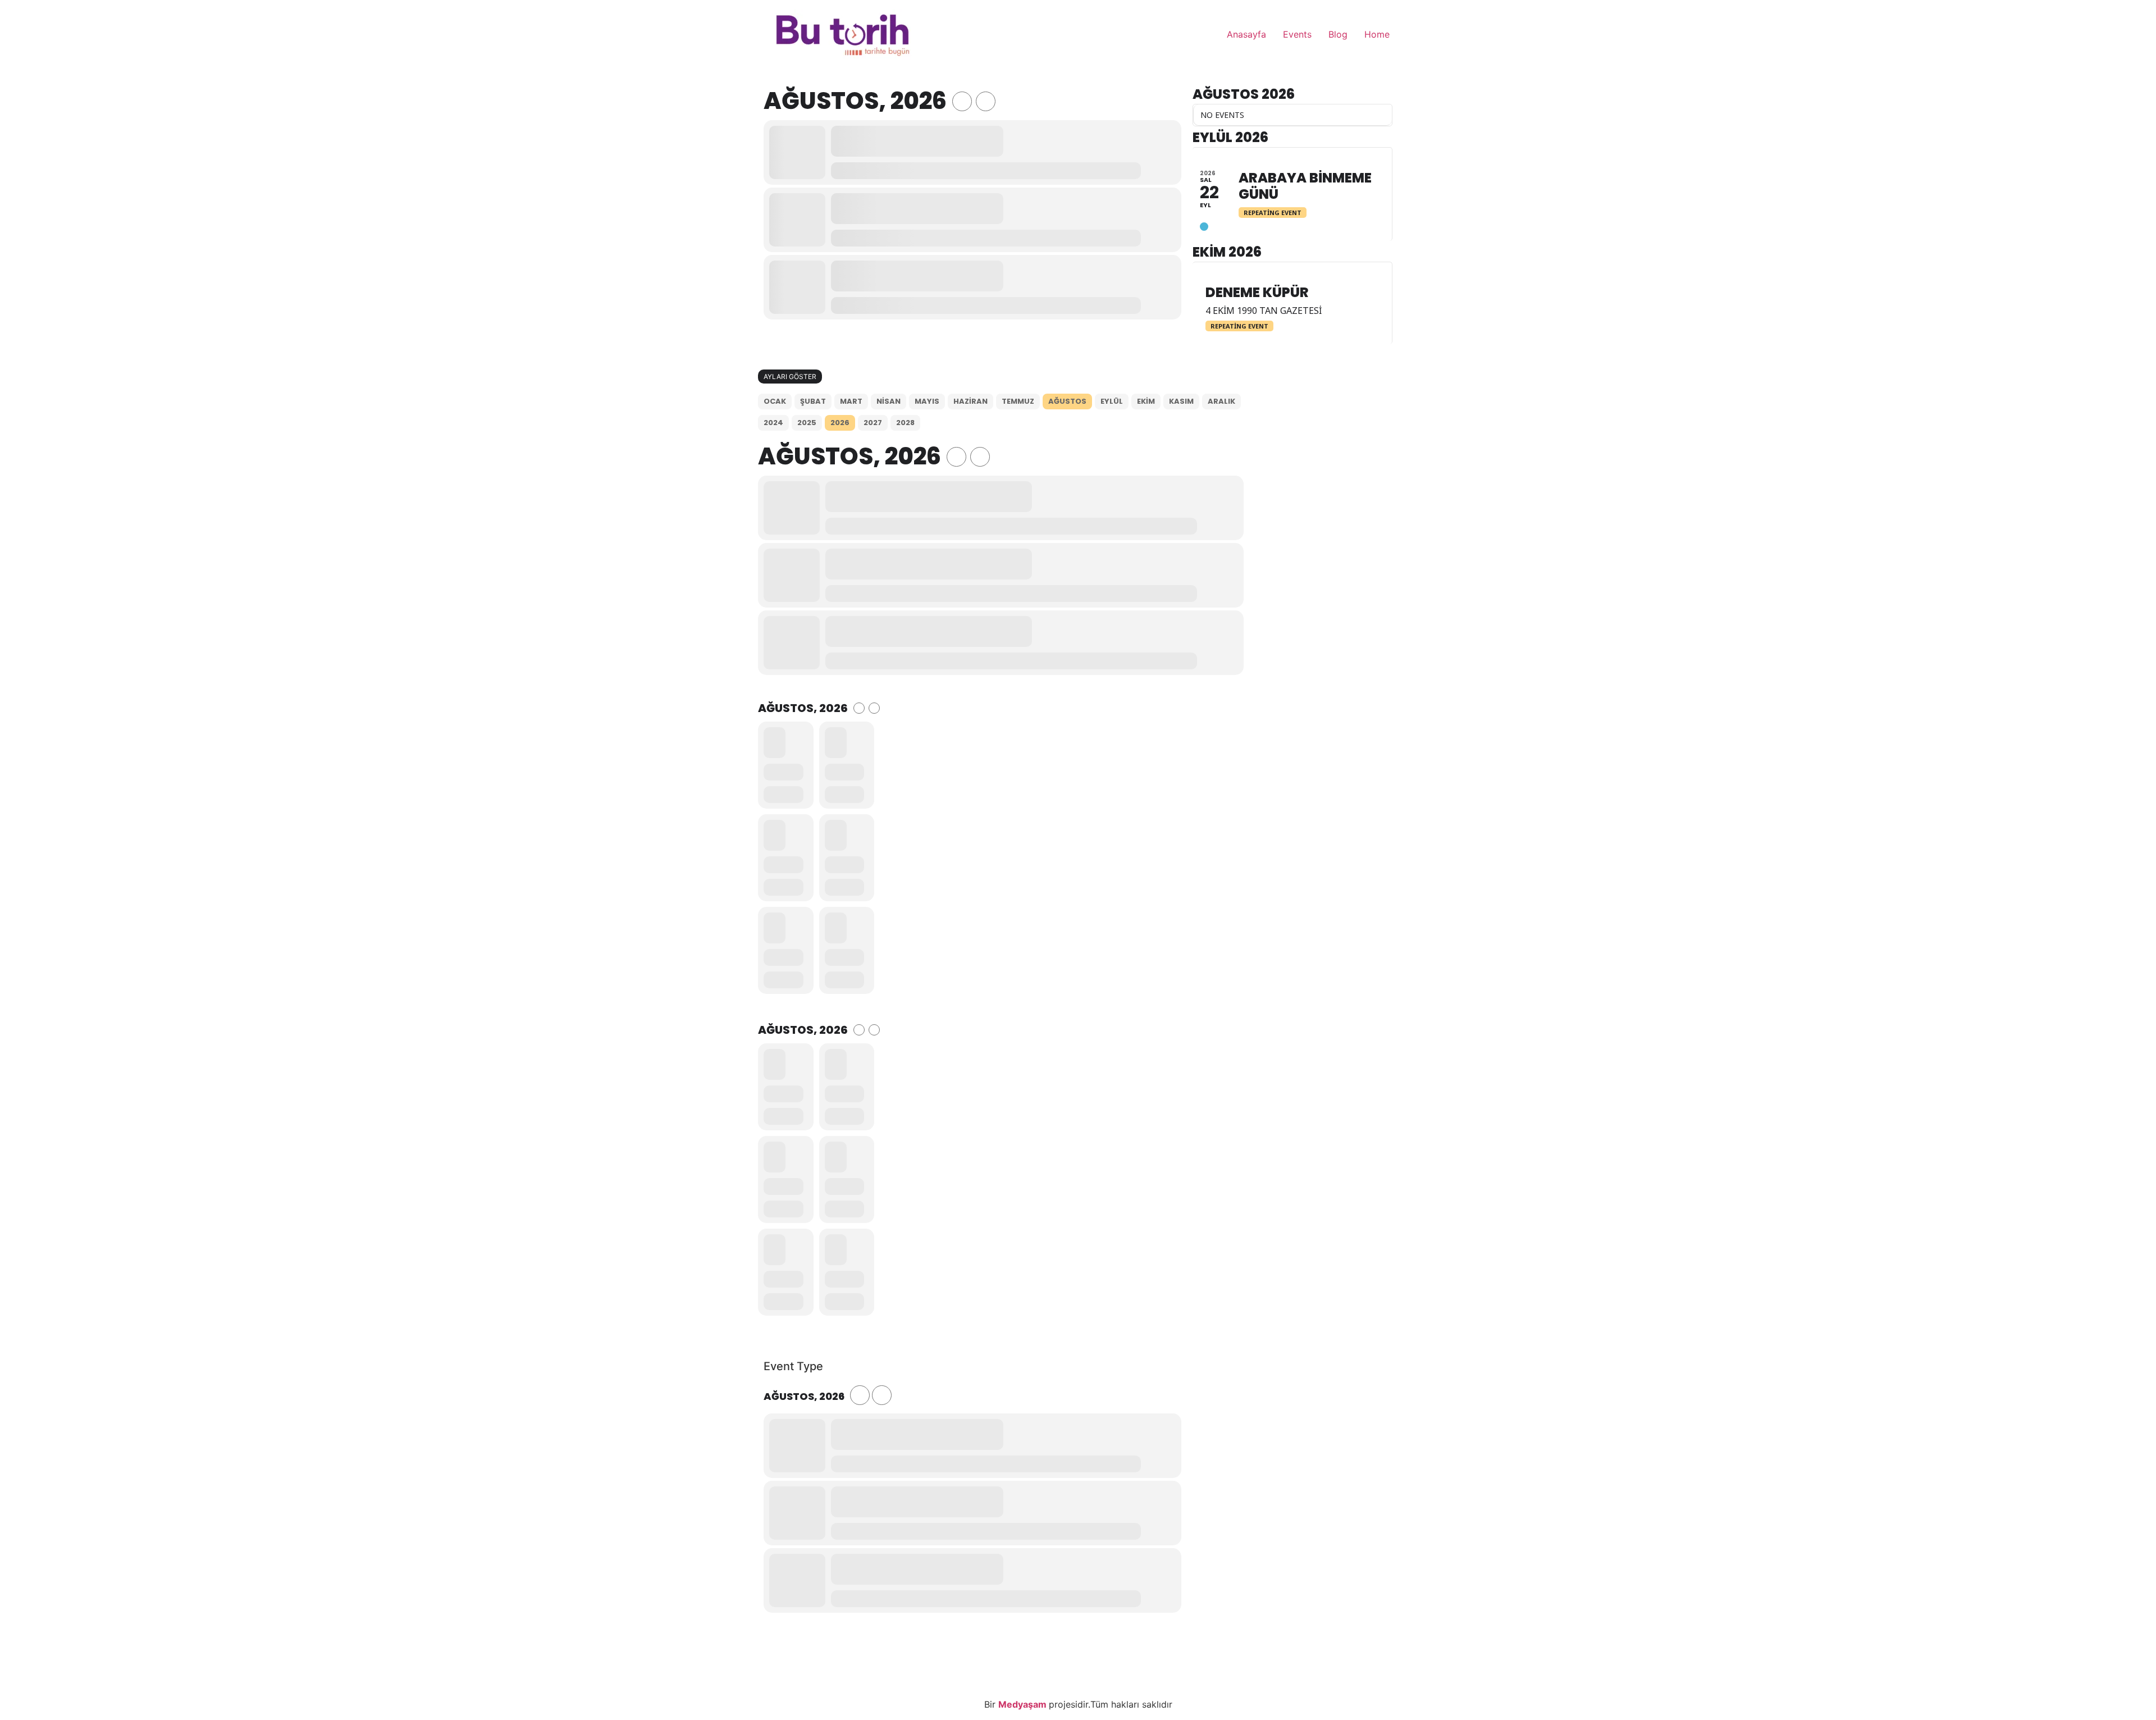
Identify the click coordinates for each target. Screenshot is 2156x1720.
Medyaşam (1024, 1704)
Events (1297, 34)
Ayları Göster (790, 377)
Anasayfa (1246, 34)
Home (1377, 34)
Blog (1338, 34)
